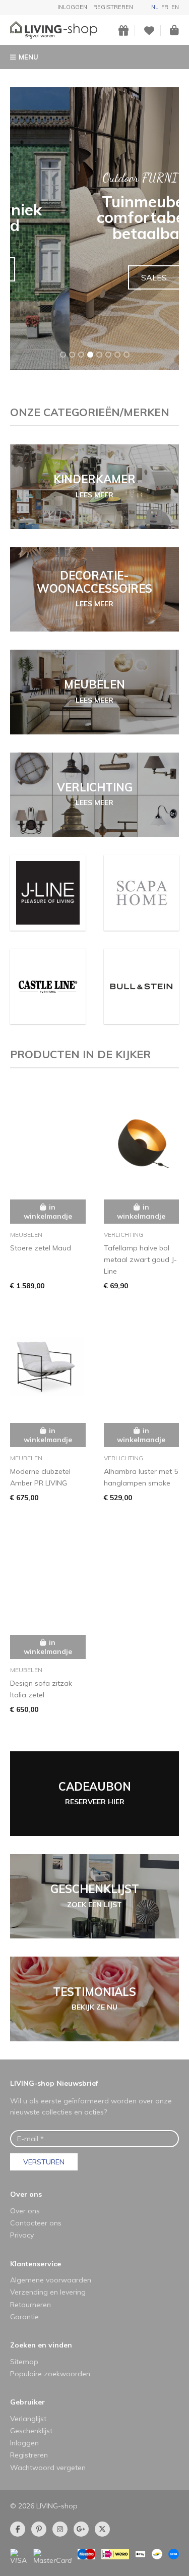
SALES (94, 277)
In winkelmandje (48, 1212)
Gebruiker (27, 2402)
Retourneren (30, 2305)
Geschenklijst (31, 2431)
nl (155, 7)
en (175, 7)
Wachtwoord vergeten (48, 2468)
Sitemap (24, 2362)
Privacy (22, 2235)
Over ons (26, 2194)
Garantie (24, 2317)
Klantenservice (36, 2264)
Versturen (44, 2162)
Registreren (113, 7)
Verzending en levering (48, 2292)
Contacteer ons (36, 2223)
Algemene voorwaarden (51, 2280)
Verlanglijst (28, 2419)
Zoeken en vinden (41, 2345)
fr (165, 7)
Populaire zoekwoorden (50, 2374)
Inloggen (72, 7)
